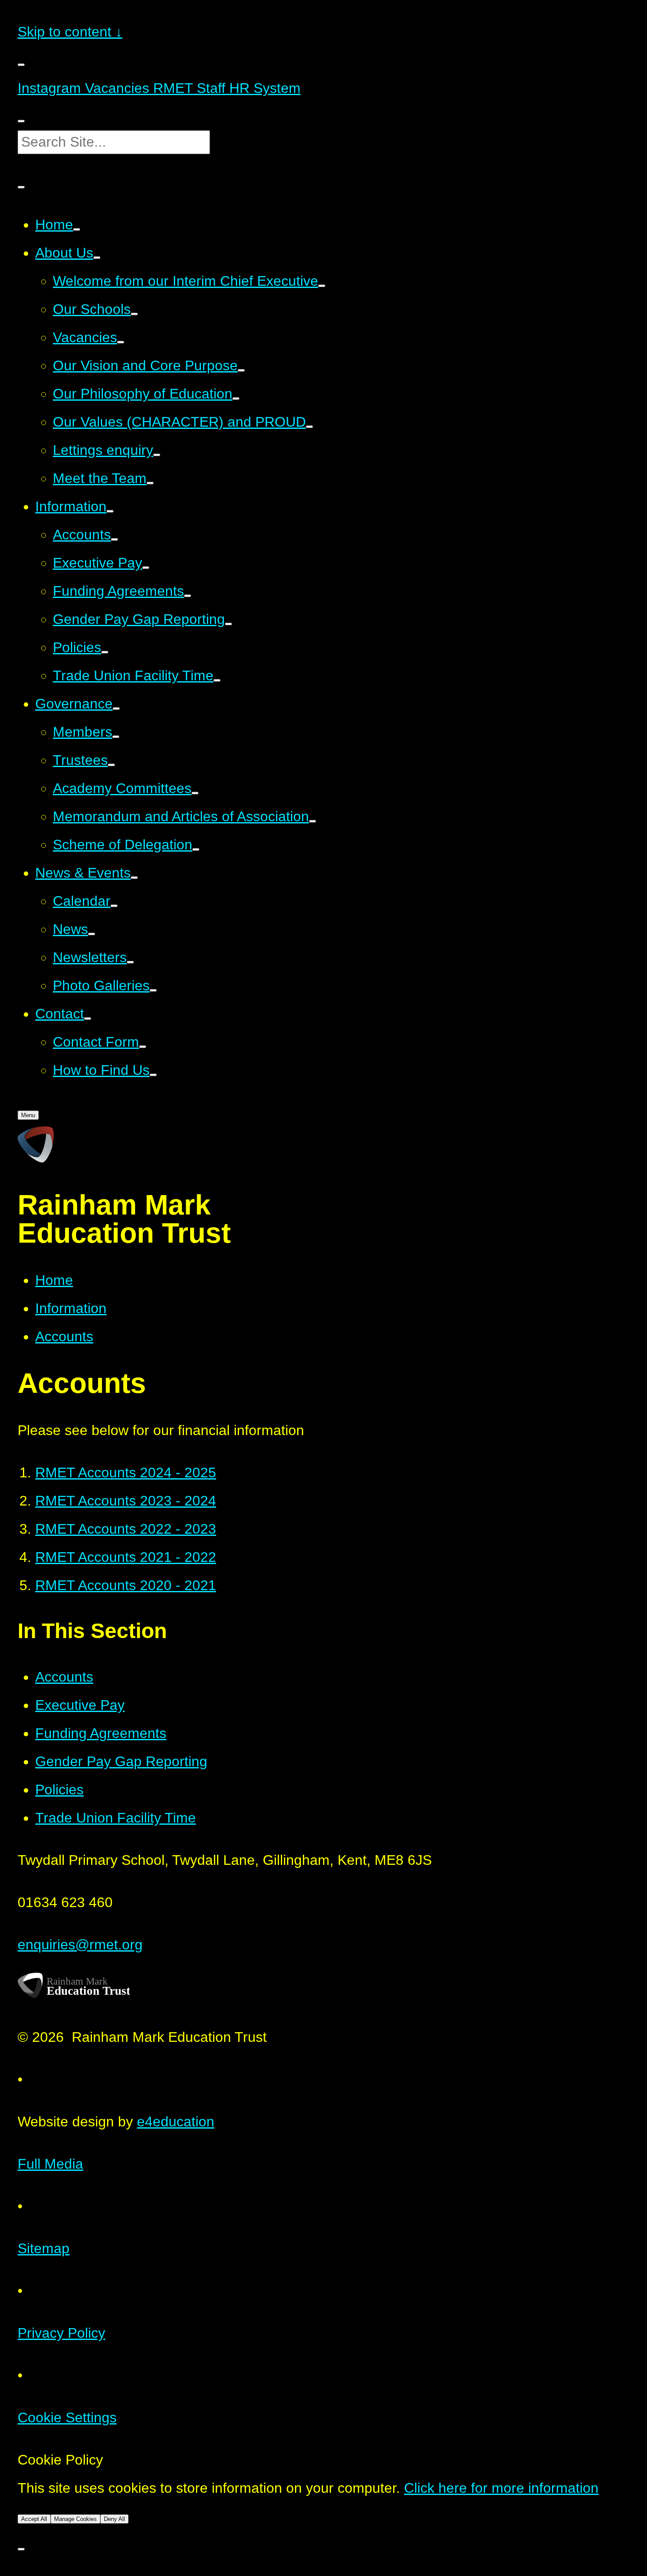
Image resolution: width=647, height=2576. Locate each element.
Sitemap (44, 2248)
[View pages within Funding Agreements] (187, 596)
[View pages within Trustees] (111, 765)
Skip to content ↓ (70, 32)
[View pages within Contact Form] (143, 1047)
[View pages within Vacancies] (121, 342)
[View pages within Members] (116, 737)
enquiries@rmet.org (80, 1945)
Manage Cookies (75, 2519)
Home (54, 1280)
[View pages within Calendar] (114, 906)
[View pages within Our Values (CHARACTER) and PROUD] (309, 427)
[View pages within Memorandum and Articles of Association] (312, 821)
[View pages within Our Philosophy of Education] (236, 399)
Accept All (34, 2519)
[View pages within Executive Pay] (146, 568)
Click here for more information (501, 2488)
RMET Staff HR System (225, 88)
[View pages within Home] (77, 229)
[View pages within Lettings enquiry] (157, 455)
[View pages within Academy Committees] (195, 793)
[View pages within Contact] (88, 1019)
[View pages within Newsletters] (130, 962)
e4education (176, 2122)
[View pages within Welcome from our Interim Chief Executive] (322, 286)
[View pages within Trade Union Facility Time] (217, 680)
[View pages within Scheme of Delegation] (196, 849)
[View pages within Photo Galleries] (153, 990)
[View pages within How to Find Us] (153, 1075)
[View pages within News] (92, 934)
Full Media (50, 2164)
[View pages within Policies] (105, 652)
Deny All (114, 2519)
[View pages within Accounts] (114, 539)
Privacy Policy (61, 2333)
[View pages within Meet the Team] (150, 483)
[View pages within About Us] (97, 258)
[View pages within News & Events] (134, 878)
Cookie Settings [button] (67, 2417)
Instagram (49, 88)
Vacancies (115, 88)
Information (71, 1308)
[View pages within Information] (110, 511)
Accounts (64, 1336)
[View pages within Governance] (116, 709)
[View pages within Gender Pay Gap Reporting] (228, 624)
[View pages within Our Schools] (134, 314)
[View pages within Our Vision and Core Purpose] (241, 370)
